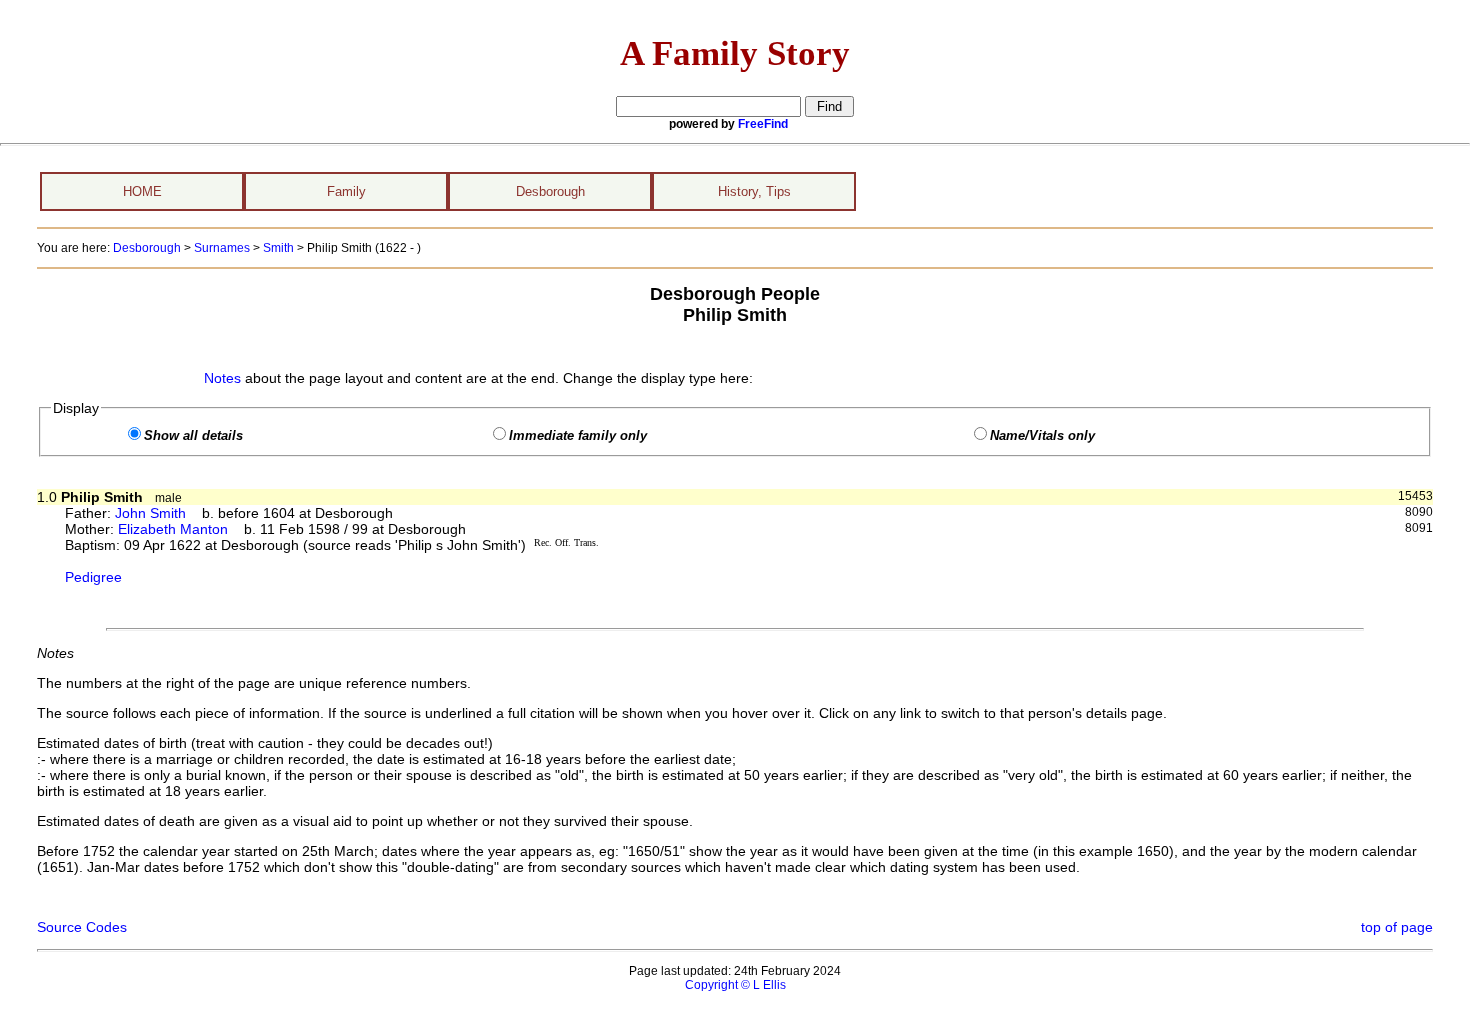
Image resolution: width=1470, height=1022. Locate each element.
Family (346, 191)
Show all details (193, 436)
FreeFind (763, 124)
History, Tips (754, 191)
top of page (1397, 927)
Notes (222, 378)
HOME (142, 191)
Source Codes (82, 927)
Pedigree (93, 577)
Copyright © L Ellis (735, 985)
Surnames (222, 248)
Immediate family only (578, 436)
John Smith (150, 513)
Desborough (550, 191)
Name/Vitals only (1042, 436)
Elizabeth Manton (173, 529)
